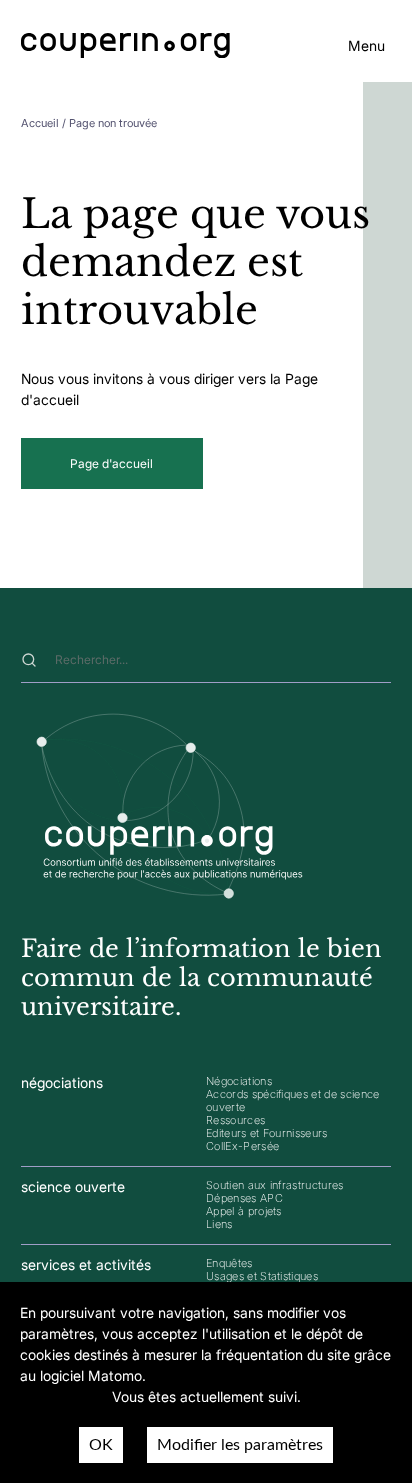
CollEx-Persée (242, 1146)
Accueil (40, 123)
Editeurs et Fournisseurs (267, 1133)
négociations (62, 1082)
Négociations (239, 1081)
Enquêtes (229, 1263)
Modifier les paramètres (240, 1445)
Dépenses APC (244, 1198)
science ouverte (73, 1186)
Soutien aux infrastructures (275, 1185)
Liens (219, 1224)
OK (101, 1445)
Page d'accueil (111, 463)
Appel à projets (244, 1211)
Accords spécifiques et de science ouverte (293, 1100)
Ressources (235, 1120)
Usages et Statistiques (262, 1276)
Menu (366, 45)
